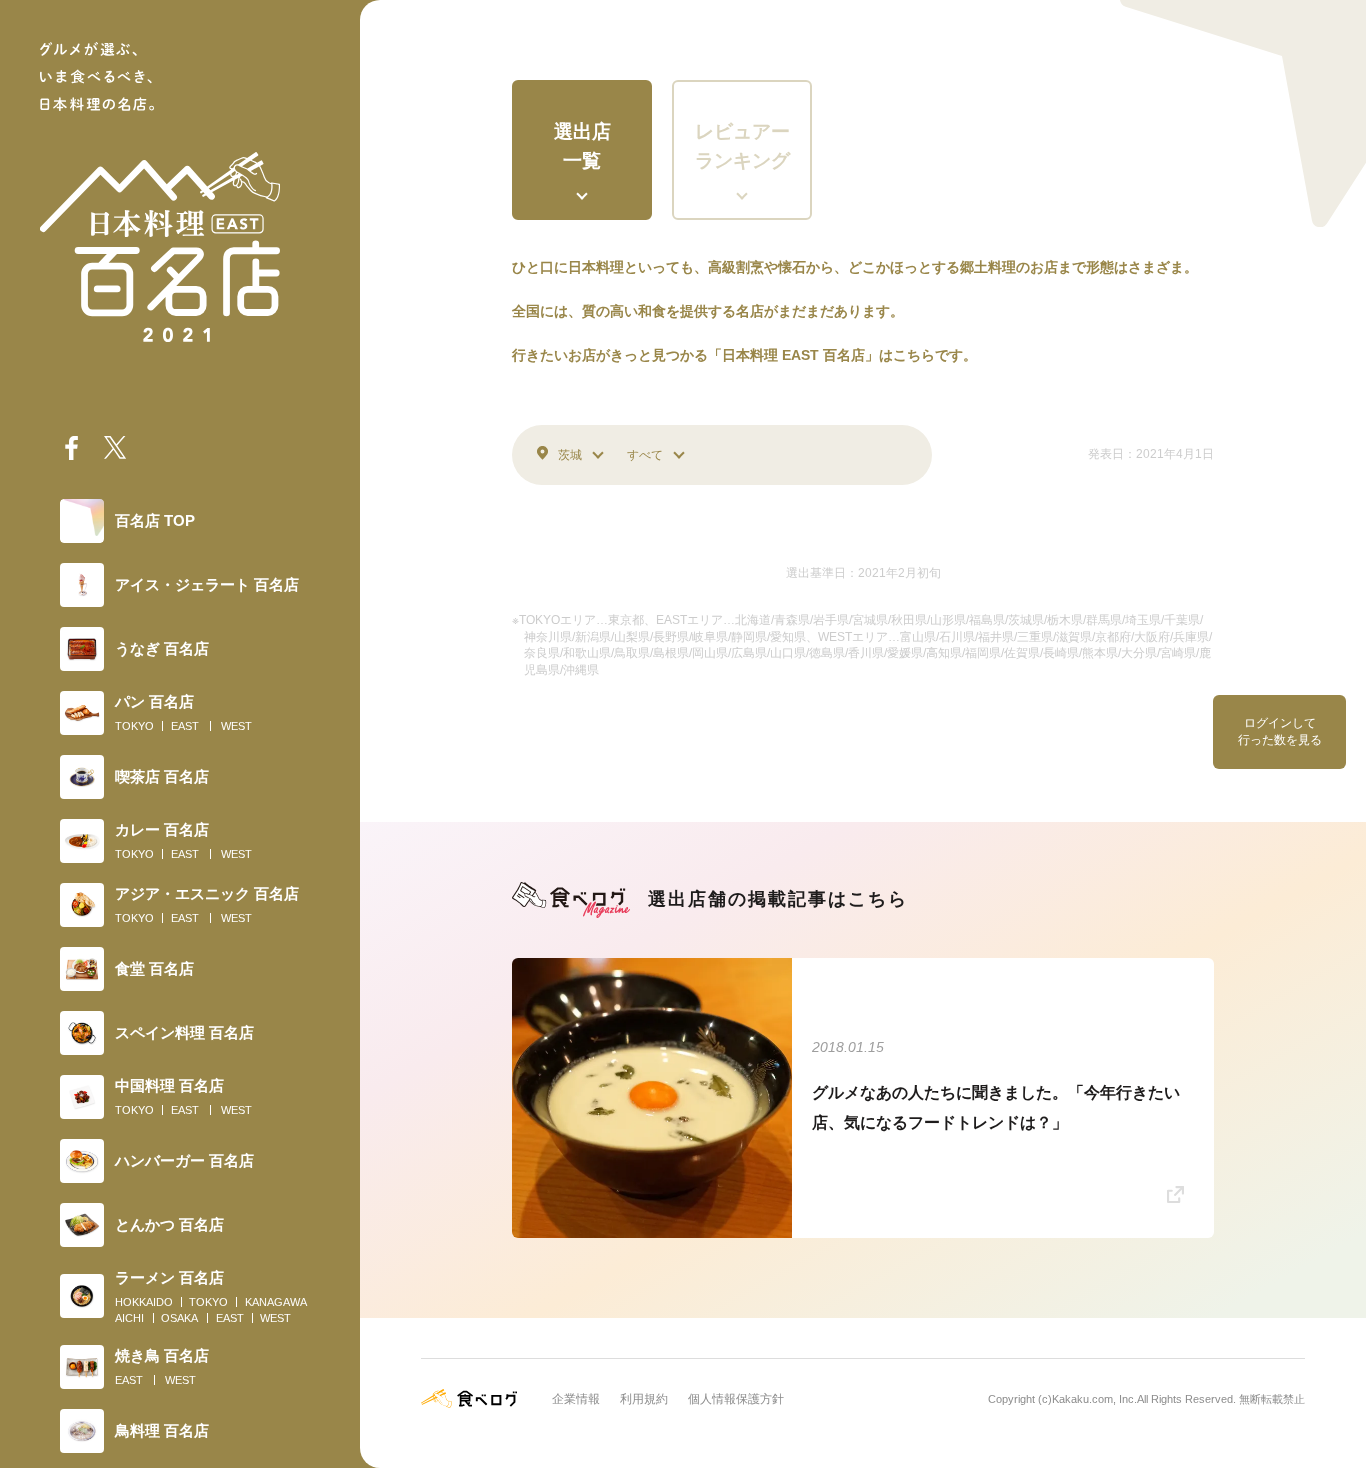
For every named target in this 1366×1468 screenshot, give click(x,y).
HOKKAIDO (144, 1302)
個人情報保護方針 (736, 1399)
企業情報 (576, 1399)
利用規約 (644, 1399)
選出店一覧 (582, 146)
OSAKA (179, 1318)
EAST (185, 726)
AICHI (129, 1318)
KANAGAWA (276, 1302)
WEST (236, 726)
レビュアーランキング (742, 146)
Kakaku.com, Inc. (1094, 1399)
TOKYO (134, 726)
